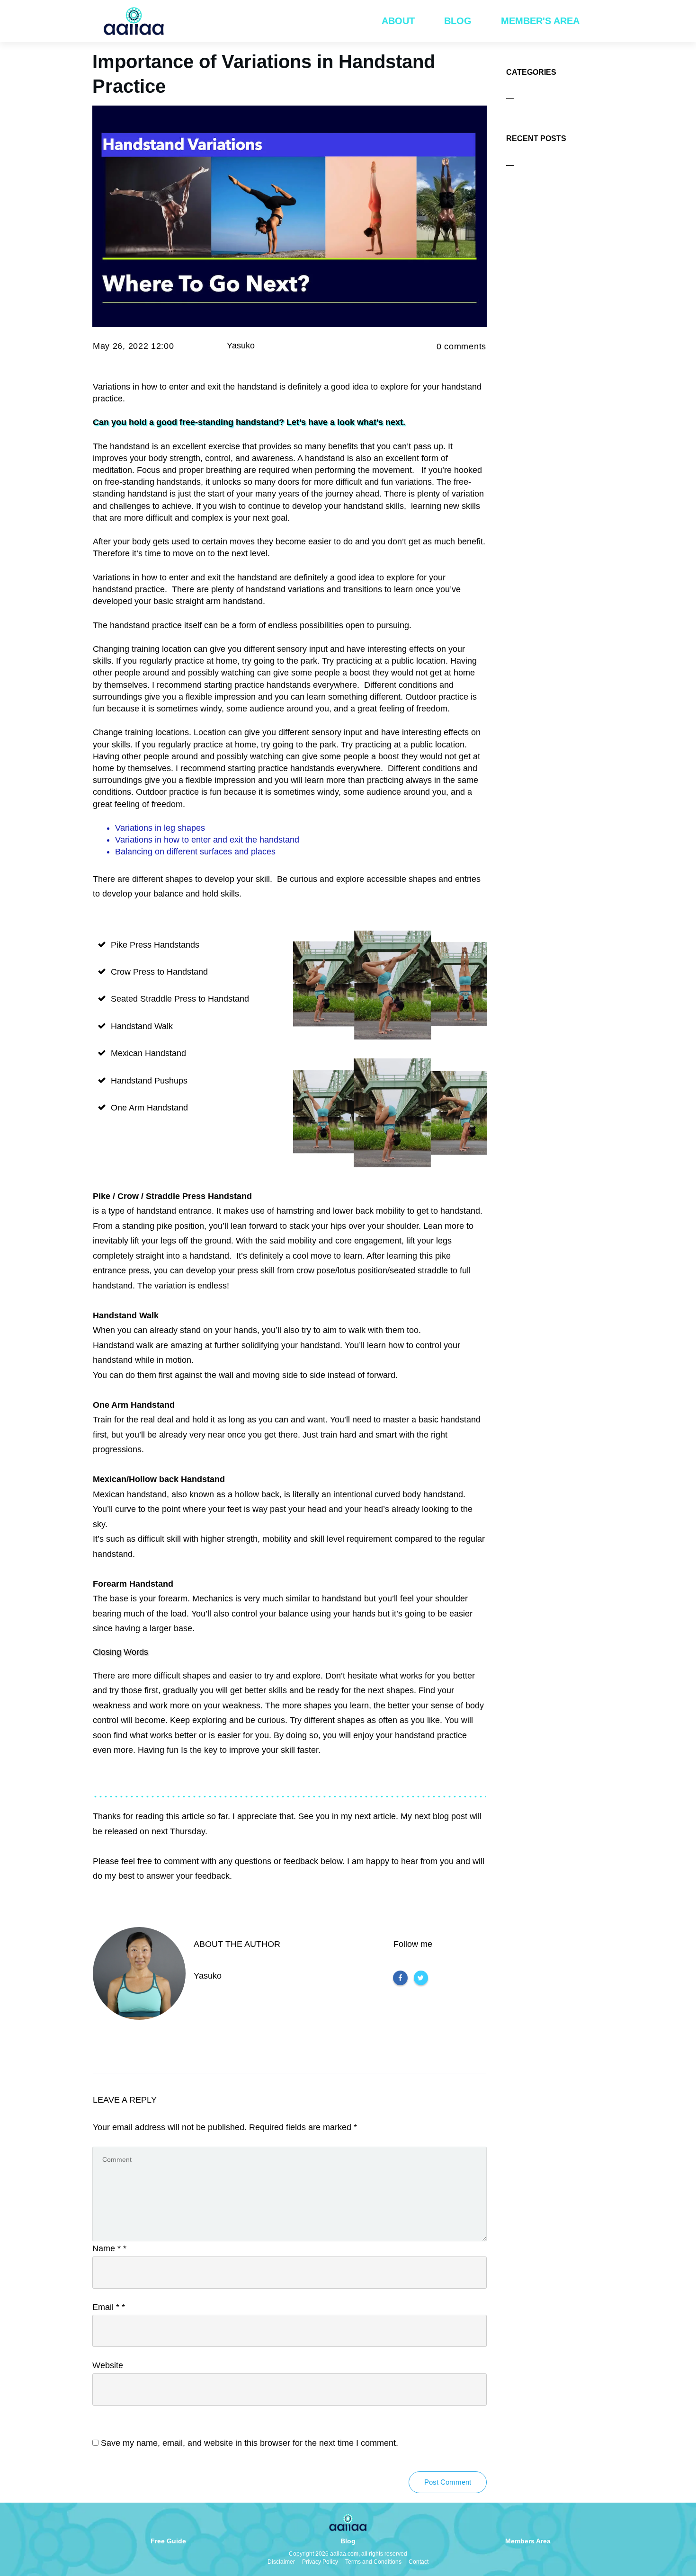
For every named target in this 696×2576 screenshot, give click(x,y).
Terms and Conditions (373, 2562)
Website (108, 2365)
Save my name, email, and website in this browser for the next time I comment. (250, 2443)
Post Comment (448, 2482)
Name (109, 2248)
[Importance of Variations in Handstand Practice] (290, 217)
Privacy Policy (320, 2562)
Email (109, 2307)
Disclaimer (281, 2562)
